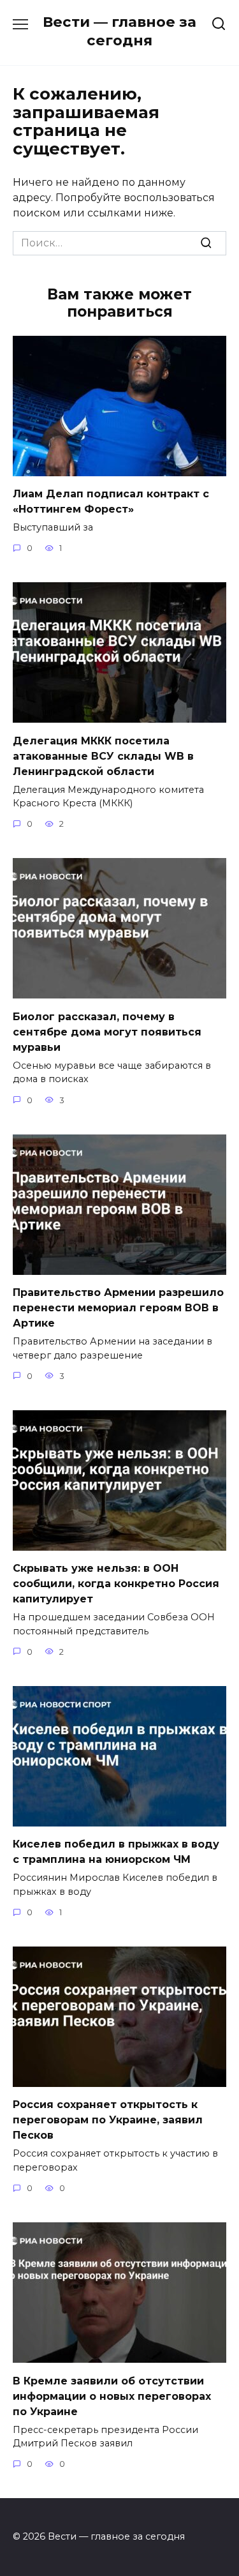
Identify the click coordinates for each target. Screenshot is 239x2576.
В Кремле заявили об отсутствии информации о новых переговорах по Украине (112, 2396)
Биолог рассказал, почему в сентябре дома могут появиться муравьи (107, 1031)
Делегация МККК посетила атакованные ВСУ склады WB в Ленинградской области (103, 756)
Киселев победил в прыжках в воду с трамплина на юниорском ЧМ (116, 1852)
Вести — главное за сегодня (119, 31)
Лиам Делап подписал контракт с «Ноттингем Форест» (111, 501)
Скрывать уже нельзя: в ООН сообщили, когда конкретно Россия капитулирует (116, 1584)
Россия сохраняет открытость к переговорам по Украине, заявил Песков (108, 2120)
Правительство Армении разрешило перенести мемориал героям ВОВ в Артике (118, 1308)
